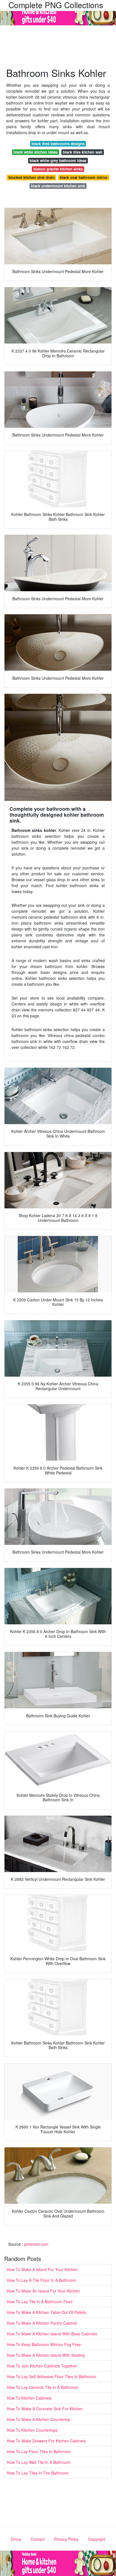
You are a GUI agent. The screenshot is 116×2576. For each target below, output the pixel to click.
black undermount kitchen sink (58, 186)
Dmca (16, 2539)
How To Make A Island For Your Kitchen (42, 2269)
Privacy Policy (66, 2539)
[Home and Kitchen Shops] (58, 12)
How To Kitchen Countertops (32, 2430)
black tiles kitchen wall (83, 152)
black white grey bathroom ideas (58, 160)
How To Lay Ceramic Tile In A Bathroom (43, 2387)
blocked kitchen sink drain (32, 177)
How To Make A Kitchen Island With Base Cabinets (52, 2334)
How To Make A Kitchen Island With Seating (46, 2355)
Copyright (97, 2539)
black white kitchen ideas (35, 152)
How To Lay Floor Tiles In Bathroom (39, 2451)
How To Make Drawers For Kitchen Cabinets (46, 2441)
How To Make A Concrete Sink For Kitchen (45, 2409)
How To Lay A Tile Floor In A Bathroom (42, 2280)
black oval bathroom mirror (84, 177)
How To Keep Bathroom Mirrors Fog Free (44, 2344)
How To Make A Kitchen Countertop (39, 2419)
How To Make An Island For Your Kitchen (43, 2291)
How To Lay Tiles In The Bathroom (38, 2473)
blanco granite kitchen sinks (58, 169)
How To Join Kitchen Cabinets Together (42, 2366)
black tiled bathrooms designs (58, 144)
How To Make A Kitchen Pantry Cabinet (42, 2323)
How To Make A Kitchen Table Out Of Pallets (46, 2312)
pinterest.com (36, 2244)
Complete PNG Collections (56, 5)
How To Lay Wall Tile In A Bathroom (39, 2462)
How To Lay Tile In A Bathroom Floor (40, 2302)
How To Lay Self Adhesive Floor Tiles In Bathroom (52, 2376)
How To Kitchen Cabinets (29, 2398)
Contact (38, 2539)
